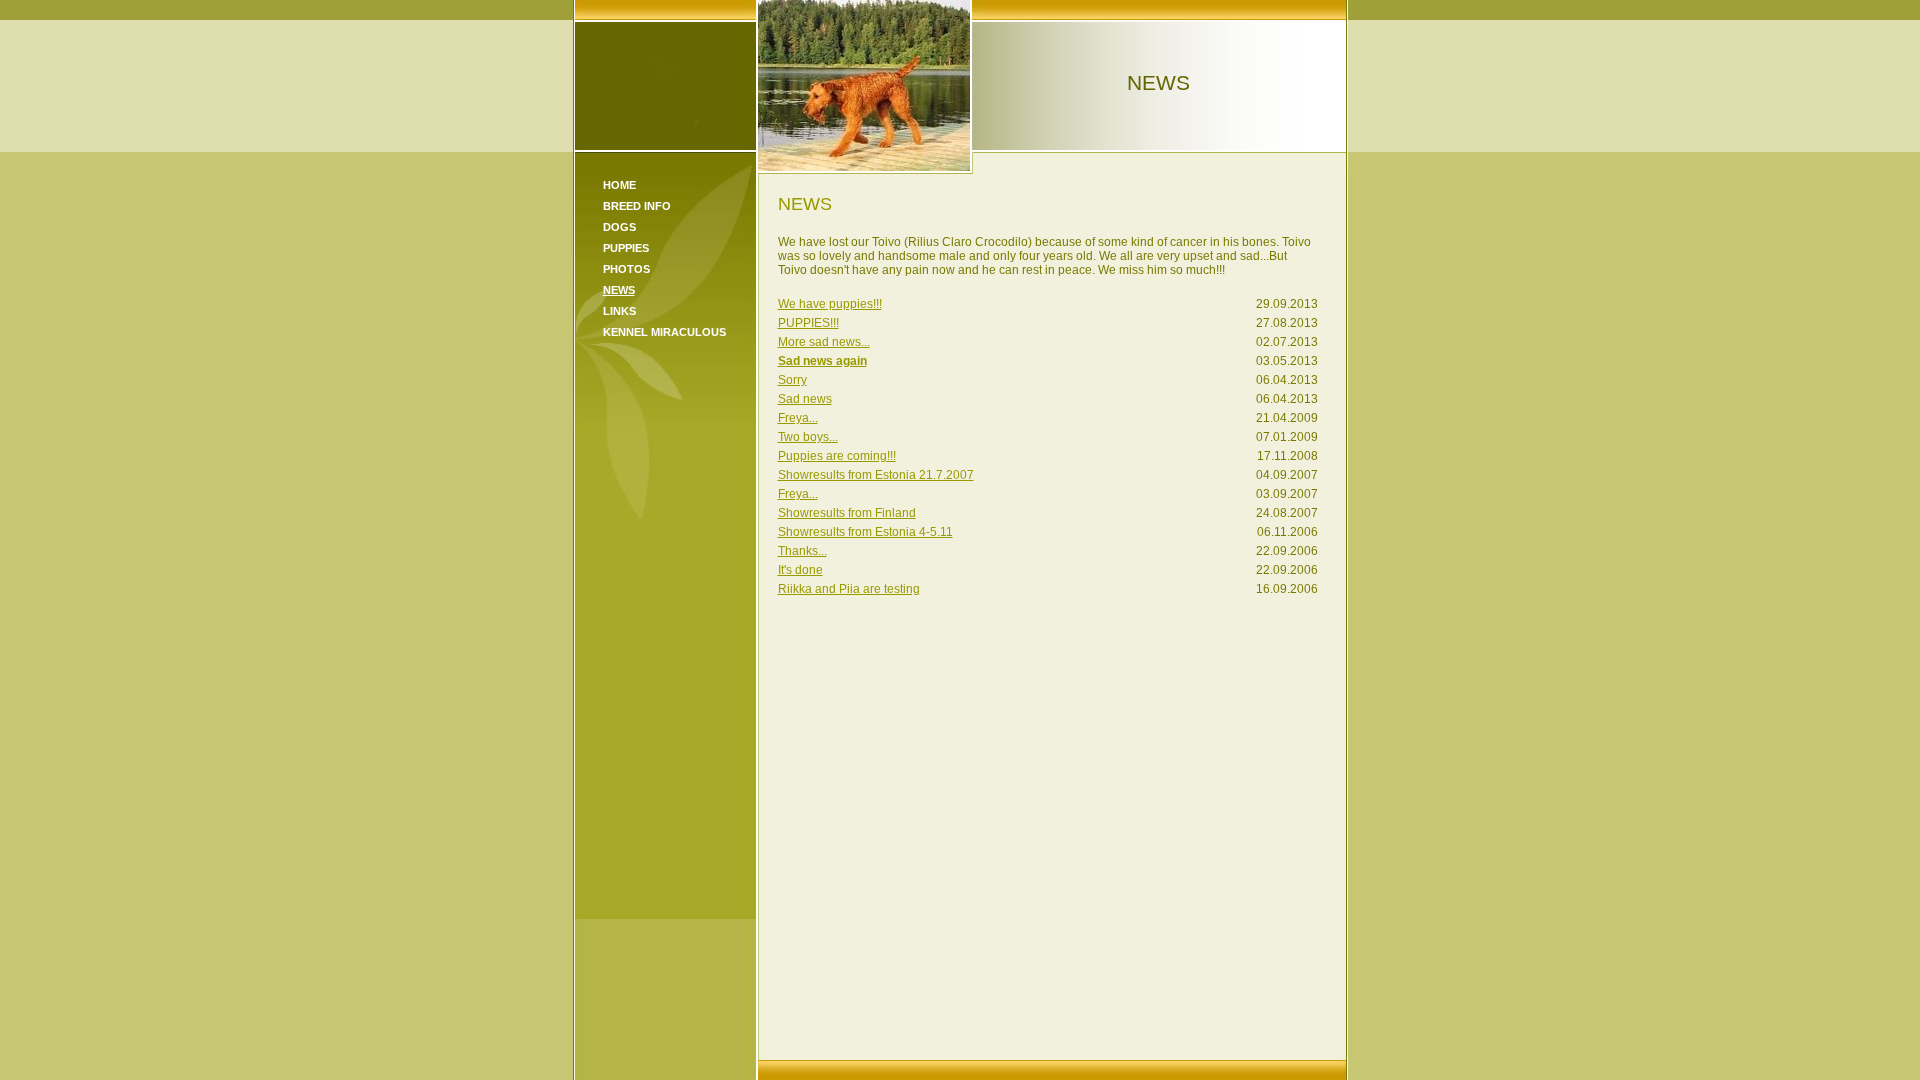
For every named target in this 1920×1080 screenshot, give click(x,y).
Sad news (805, 399)
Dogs (619, 227)
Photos (626, 269)
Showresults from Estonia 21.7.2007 (876, 475)
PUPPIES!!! (808, 323)
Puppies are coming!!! (837, 456)
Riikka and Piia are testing (849, 589)
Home (619, 185)
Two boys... (808, 437)
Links (619, 311)
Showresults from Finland (847, 513)
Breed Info (637, 206)
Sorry (792, 380)
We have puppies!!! (830, 304)
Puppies (626, 248)
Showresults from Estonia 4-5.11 (865, 532)
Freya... (798, 418)
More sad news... (824, 342)
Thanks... (802, 551)
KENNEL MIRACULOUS (664, 332)
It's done (800, 570)
